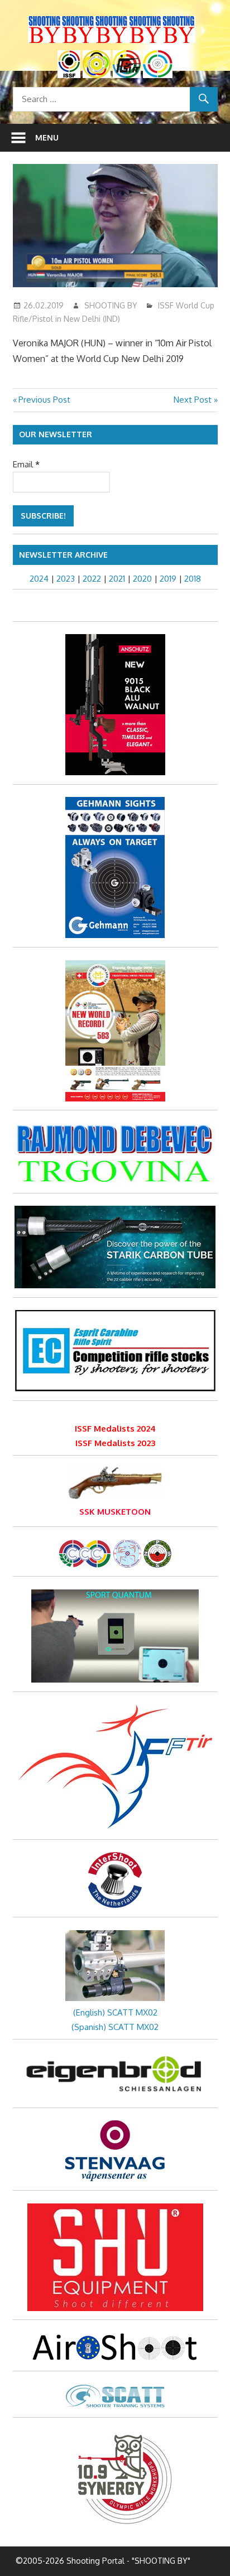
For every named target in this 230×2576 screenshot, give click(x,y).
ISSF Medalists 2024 (115, 1429)
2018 (193, 579)
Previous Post (44, 400)
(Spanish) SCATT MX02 (115, 2027)
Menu (47, 137)
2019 (168, 579)
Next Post (193, 400)
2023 (66, 579)
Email (26, 464)
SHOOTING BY (111, 305)
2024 (39, 579)
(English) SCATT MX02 (115, 2012)
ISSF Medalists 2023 (115, 1443)
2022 (92, 579)
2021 (117, 579)
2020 (142, 579)
